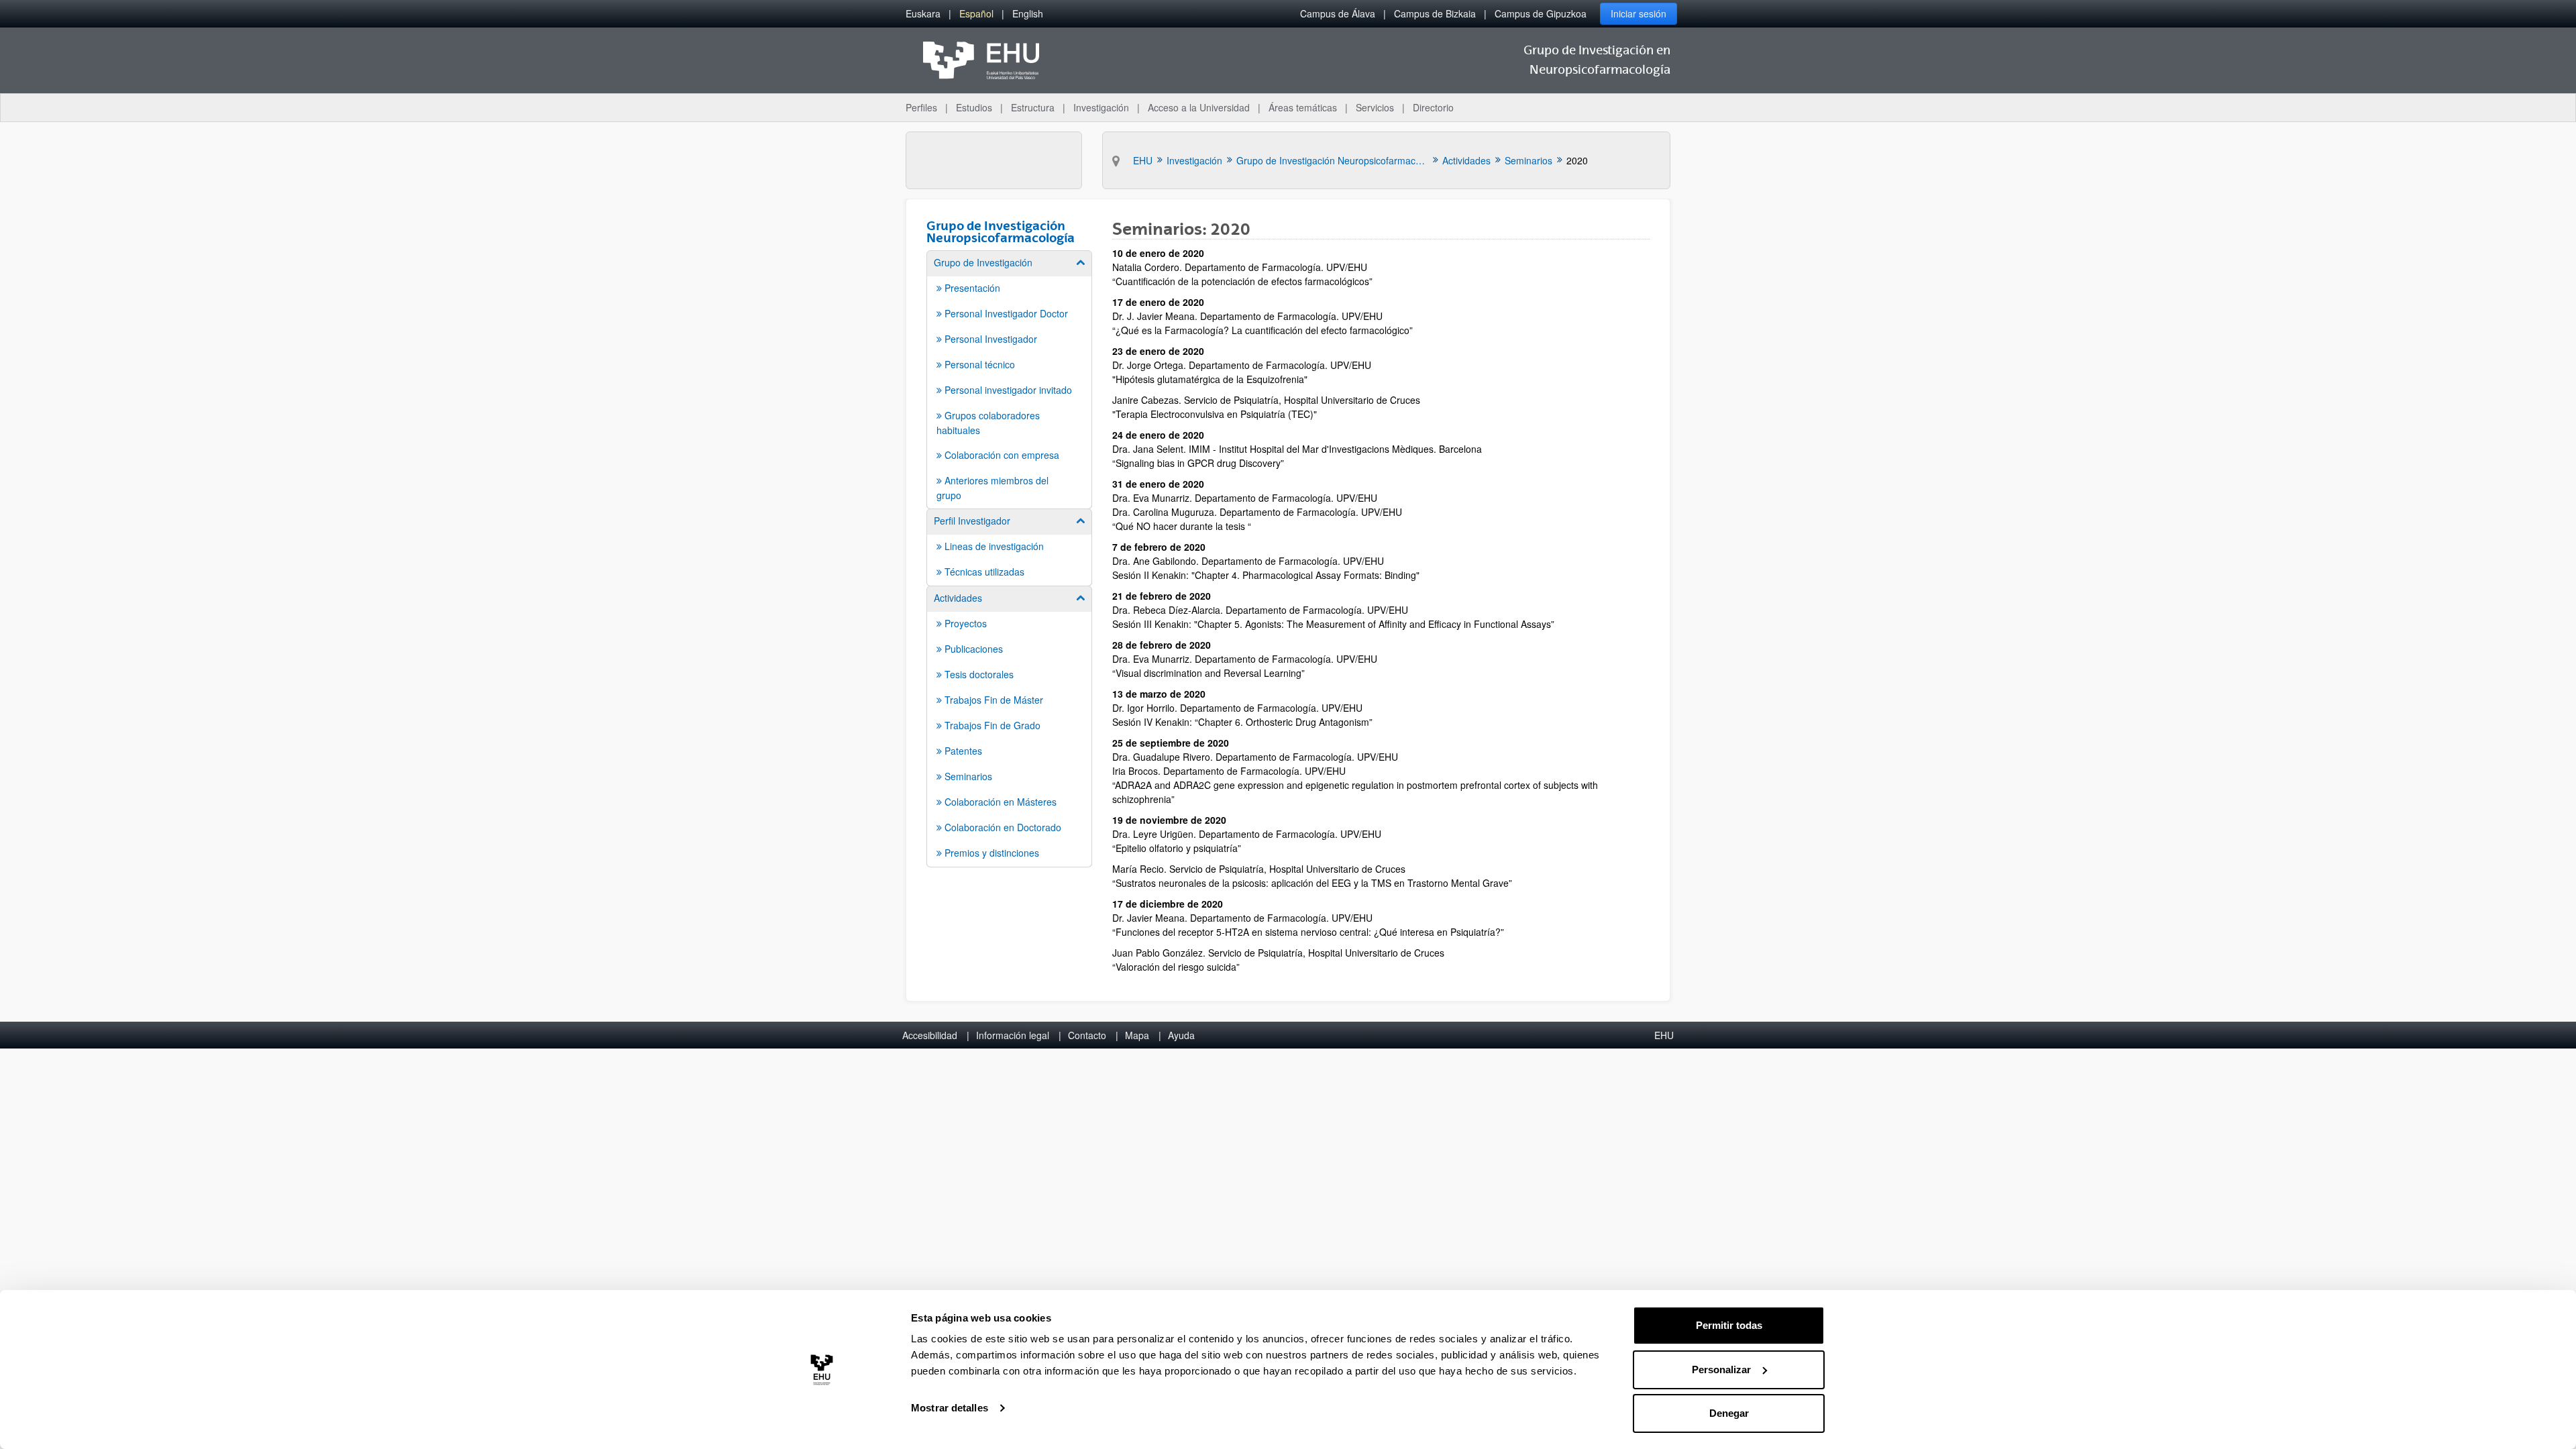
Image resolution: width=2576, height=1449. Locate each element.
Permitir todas (1729, 1325)
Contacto (1087, 1035)
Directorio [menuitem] (1433, 107)
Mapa (1137, 1035)
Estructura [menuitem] (1033, 107)
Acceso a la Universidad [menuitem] (1199, 107)
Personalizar (1721, 1370)
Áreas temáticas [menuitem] (1303, 107)
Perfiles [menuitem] (921, 107)
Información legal (1013, 1035)
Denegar (1729, 1413)
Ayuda (1181, 1035)
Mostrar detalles (950, 1408)
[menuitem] (923, 14)
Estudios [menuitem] (974, 107)
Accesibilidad (930, 1035)
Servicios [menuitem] (1375, 107)
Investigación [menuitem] (1101, 107)
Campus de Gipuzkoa (1541, 13)
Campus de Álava (1338, 13)
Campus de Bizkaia (1435, 13)
